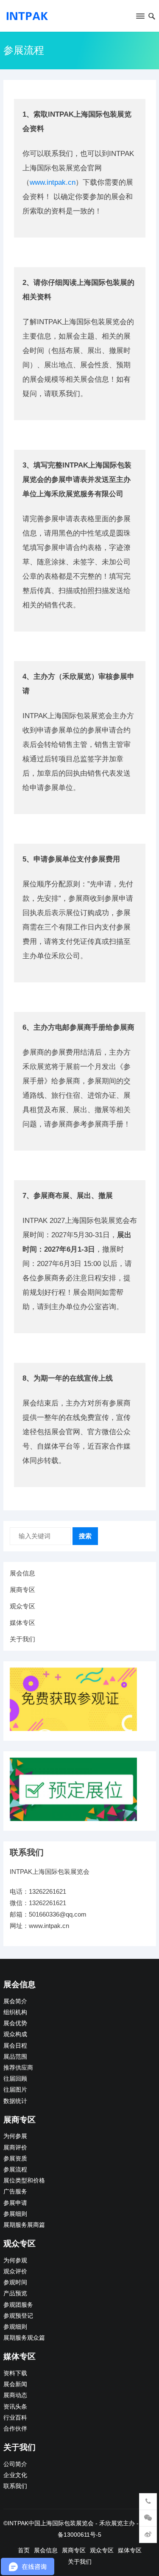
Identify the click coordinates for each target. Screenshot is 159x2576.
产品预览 (15, 2293)
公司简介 (15, 2464)
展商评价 (15, 2148)
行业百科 (15, 2418)
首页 (24, 2550)
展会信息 (22, 1573)
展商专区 (22, 1590)
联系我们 (15, 2486)
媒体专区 (22, 1623)
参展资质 (15, 2159)
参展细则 (15, 2214)
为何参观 (15, 2260)
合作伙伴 (15, 2429)
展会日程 (15, 2046)
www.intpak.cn (53, 182)
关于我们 (22, 1639)
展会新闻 (15, 2384)
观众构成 (15, 2034)
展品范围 (15, 2057)
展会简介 (15, 2001)
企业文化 (15, 2475)
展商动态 (15, 2395)
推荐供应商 (18, 2068)
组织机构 (15, 2012)
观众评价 (15, 2271)
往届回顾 (15, 2079)
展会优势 (15, 2023)
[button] (140, 18)
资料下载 (15, 2373)
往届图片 (15, 2090)
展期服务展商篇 (24, 2225)
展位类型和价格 (24, 2181)
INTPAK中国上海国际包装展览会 (51, 2523)
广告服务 (15, 2192)
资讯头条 (15, 2407)
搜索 (85, 1536)
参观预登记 (18, 2316)
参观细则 (15, 2327)
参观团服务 (18, 2305)
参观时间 (15, 2282)
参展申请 (15, 2203)
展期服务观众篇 (24, 2338)
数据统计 (15, 2101)
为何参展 (15, 2136)
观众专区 (22, 1606)
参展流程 (15, 2170)
